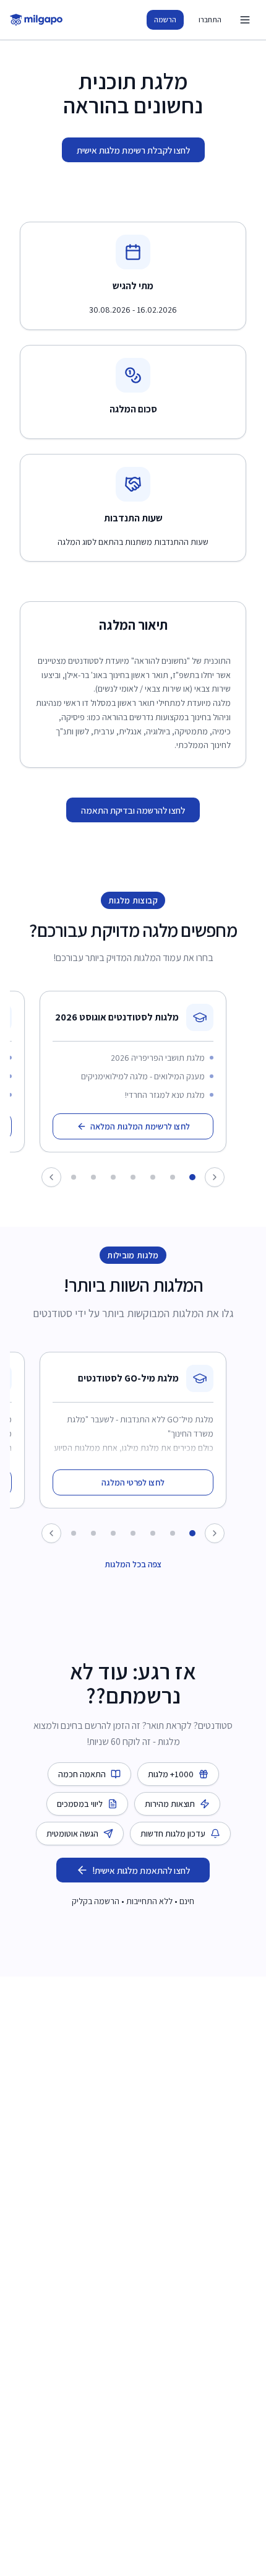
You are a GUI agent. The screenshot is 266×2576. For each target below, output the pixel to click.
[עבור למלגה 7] (74, 1533)
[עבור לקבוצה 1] (192, 1177)
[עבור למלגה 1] (192, 1533)
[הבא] (51, 1533)
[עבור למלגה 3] (153, 1533)
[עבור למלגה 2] (173, 1533)
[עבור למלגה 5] (113, 1533)
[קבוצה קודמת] (215, 1177)
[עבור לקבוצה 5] (113, 1177)
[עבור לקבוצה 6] (93, 1177)
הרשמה (165, 20)
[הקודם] (215, 1533)
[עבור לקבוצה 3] (153, 1177)
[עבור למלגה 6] (93, 1533)
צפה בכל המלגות (133, 1564)
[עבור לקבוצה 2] (173, 1177)
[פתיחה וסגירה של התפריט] (245, 20)
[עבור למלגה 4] (133, 1533)
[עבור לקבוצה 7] (74, 1177)
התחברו (210, 20)
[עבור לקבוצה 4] (133, 1177)
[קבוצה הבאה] (51, 1177)
